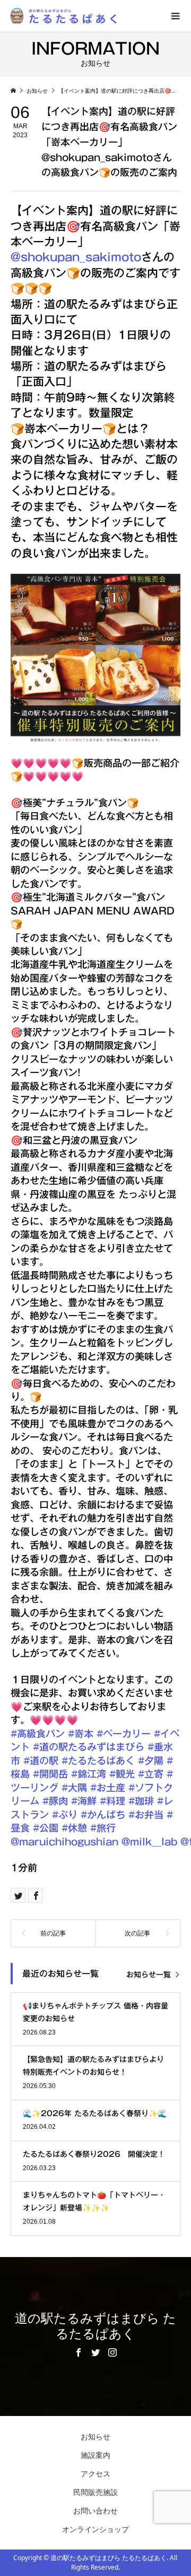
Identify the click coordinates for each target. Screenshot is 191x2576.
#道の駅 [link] (41, 1761)
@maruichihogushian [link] (64, 1842)
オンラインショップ (95, 2529)
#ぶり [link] (65, 1815)
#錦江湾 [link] (89, 1774)
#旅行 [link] (103, 1828)
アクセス (95, 2473)
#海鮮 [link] (84, 1801)
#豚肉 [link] (55, 1801)
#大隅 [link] (74, 1788)
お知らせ (95, 2436)
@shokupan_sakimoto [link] (76, 257)
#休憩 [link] (74, 1828)
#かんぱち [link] (103, 1815)
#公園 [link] (46, 1828)
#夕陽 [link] (151, 1761)
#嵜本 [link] (81, 1734)
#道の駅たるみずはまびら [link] (89, 1747)
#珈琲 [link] (141, 1801)
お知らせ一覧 (149, 1975)
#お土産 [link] (108, 1788)
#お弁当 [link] (146, 1815)
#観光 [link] (122, 1774)
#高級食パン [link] (38, 1734)
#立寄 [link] (151, 1774)
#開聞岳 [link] (50, 1774)
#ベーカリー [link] (124, 1734)
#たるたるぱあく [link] (98, 1761)
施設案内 (95, 2455)
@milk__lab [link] (149, 1842)
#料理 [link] (112, 1801)
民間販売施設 (95, 2492)
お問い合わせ (95, 2511)
